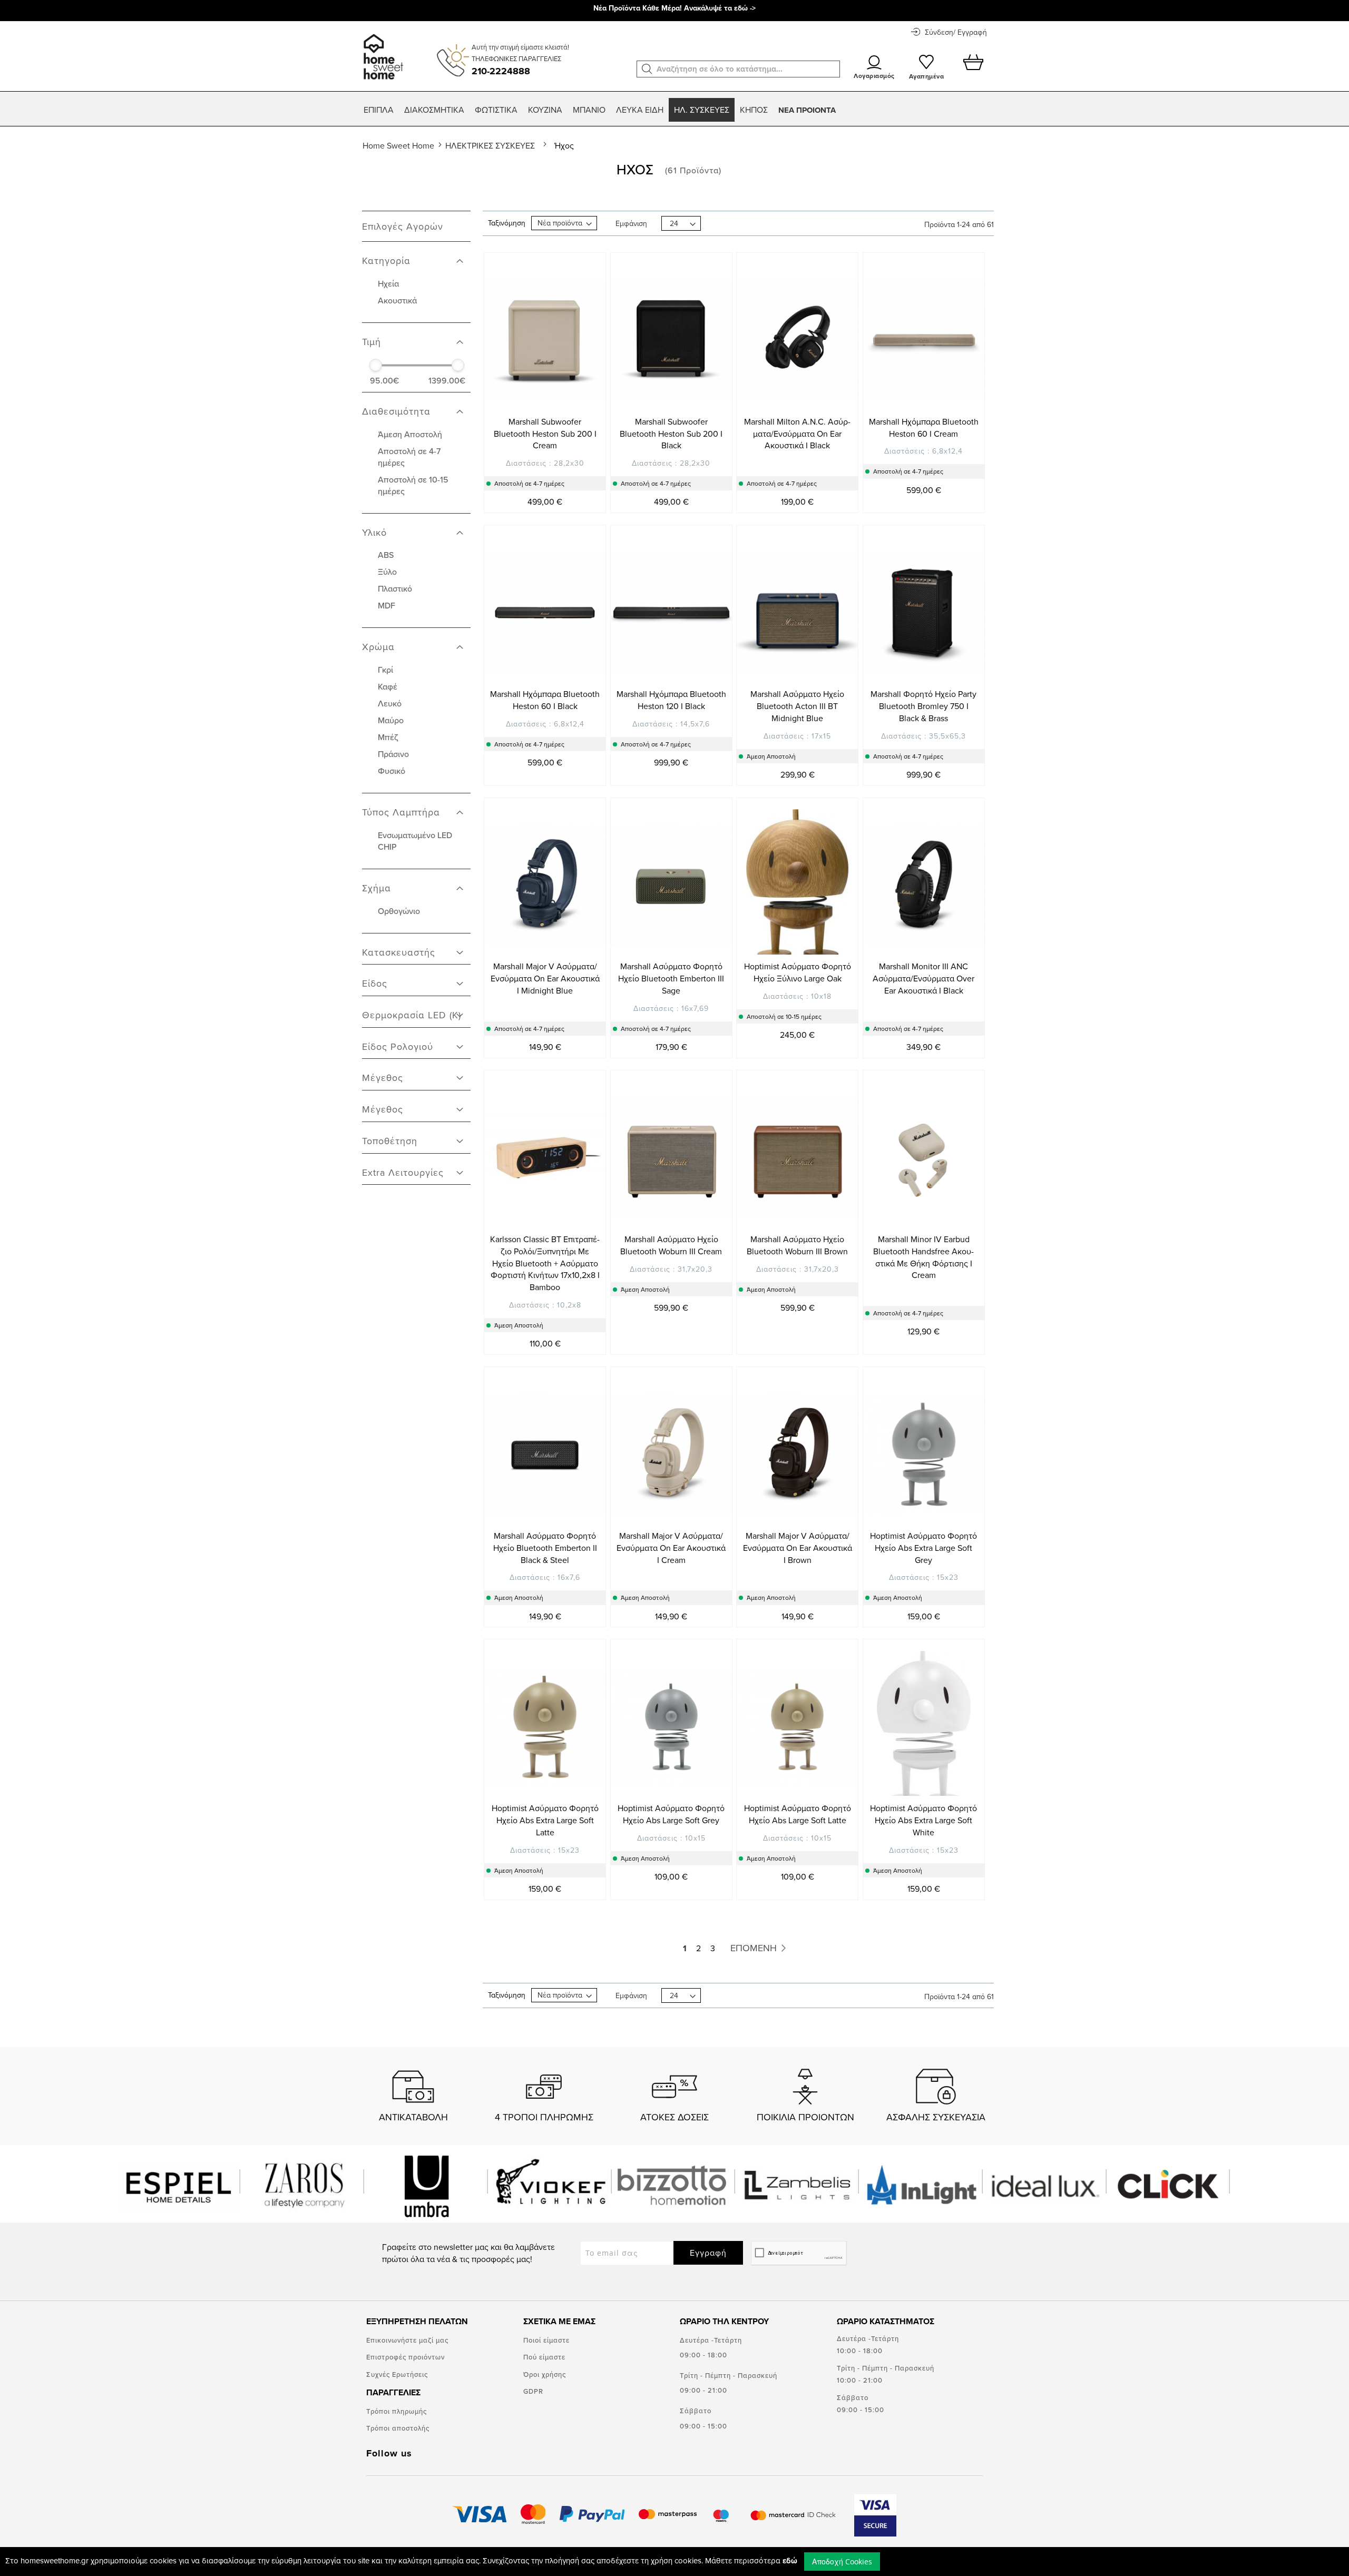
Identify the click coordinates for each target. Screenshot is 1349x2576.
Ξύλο (387, 572)
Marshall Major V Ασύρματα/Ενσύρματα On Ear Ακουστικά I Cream (671, 1548)
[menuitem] (379, 110)
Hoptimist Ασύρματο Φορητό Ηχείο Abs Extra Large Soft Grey (923, 1548)
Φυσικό (392, 771)
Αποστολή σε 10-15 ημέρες (413, 485)
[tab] (416, 255)
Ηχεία (388, 283)
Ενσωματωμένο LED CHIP (415, 841)
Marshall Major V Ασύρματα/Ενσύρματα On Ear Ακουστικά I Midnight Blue (545, 978)
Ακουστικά (397, 300)
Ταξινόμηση (507, 223)
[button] (647, 69)
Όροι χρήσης (545, 2374)
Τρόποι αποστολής (398, 2428)
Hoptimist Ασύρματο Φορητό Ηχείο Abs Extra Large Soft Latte (545, 1820)
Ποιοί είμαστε (546, 2340)
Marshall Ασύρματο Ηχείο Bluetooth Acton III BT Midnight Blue (797, 706)
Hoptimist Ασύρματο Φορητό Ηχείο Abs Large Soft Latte (798, 1814)
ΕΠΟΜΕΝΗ (755, 1948)
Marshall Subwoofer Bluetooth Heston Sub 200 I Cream (545, 434)
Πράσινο (393, 754)
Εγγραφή (708, 2253)
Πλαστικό (395, 588)
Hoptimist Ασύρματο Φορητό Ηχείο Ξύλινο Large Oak (798, 972)
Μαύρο (391, 720)
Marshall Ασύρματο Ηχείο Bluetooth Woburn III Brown (797, 1245)
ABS (386, 555)
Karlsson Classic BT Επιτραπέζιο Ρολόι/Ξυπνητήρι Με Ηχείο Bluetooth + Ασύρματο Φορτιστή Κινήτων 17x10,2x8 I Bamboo (545, 1263)
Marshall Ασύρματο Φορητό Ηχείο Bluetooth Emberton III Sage (671, 978)
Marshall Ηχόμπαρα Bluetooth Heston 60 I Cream (924, 427)
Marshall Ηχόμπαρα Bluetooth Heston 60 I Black (545, 700)
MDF (387, 605)
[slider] (376, 365)
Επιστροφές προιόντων (405, 2357)
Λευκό (390, 703)
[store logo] (382, 52)
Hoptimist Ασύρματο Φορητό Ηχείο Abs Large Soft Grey (671, 1814)
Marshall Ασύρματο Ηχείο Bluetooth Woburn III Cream (671, 1245)
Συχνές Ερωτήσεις (397, 2374)
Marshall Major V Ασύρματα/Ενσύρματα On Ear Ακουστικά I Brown (798, 1548)
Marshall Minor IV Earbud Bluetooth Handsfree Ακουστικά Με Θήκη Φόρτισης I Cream (923, 1257)
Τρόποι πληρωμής (397, 2411)
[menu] (674, 110)
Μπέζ (388, 737)
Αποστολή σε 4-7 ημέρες (409, 457)
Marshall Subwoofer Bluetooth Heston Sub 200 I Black (671, 434)
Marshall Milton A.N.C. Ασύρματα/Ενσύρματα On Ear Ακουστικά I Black (797, 434)
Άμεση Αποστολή (410, 434)
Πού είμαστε (544, 2357)
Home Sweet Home (399, 145)
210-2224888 (501, 71)
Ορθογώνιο (399, 911)
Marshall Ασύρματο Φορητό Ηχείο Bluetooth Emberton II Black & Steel (545, 1548)
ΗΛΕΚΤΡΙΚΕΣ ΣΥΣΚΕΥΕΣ (491, 145)
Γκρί (385, 670)
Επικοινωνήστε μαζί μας (407, 2340)
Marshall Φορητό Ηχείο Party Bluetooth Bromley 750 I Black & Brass (923, 706)
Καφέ (388, 686)
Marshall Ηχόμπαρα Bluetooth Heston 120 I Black (671, 700)
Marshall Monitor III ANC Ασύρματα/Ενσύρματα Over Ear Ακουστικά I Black (923, 978)
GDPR (533, 2391)
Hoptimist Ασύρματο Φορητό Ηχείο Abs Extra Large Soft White (923, 1820)
